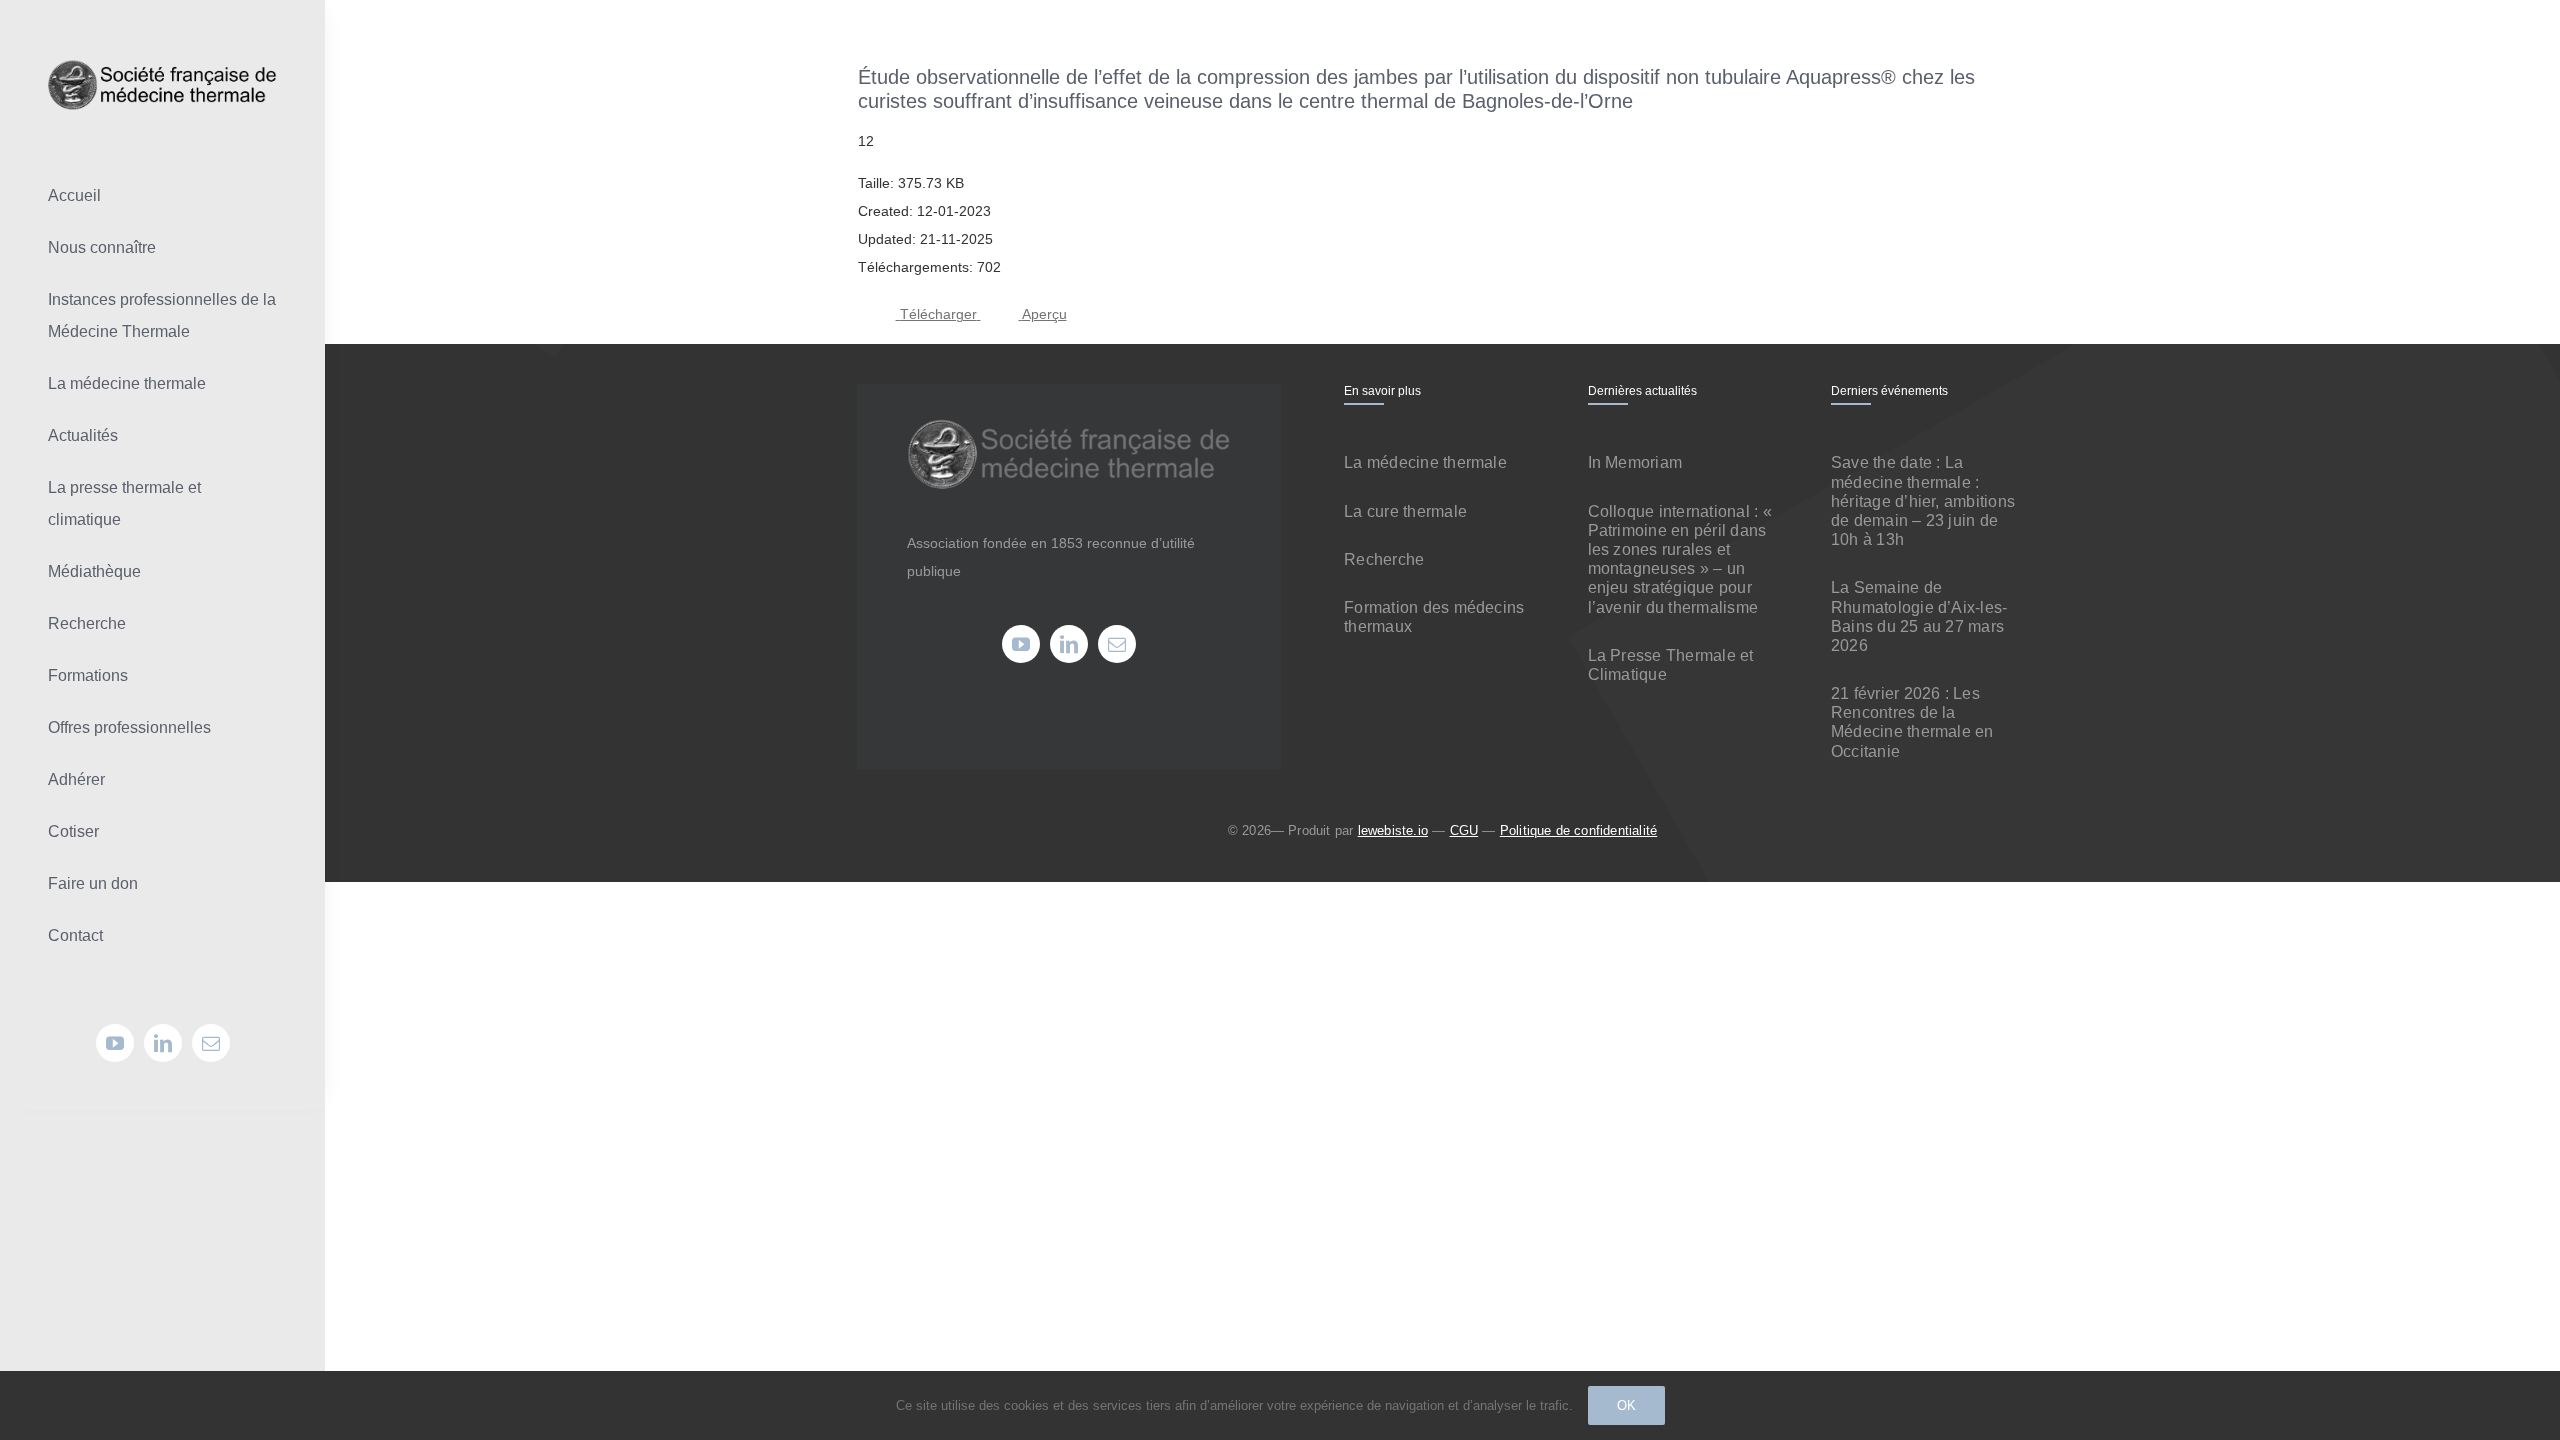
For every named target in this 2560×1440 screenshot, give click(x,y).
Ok (1626, 1405)
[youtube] (115, 1043)
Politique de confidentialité (1578, 830)
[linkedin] (163, 1043)
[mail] (211, 1043)
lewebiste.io (1393, 830)
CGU (1464, 830)
